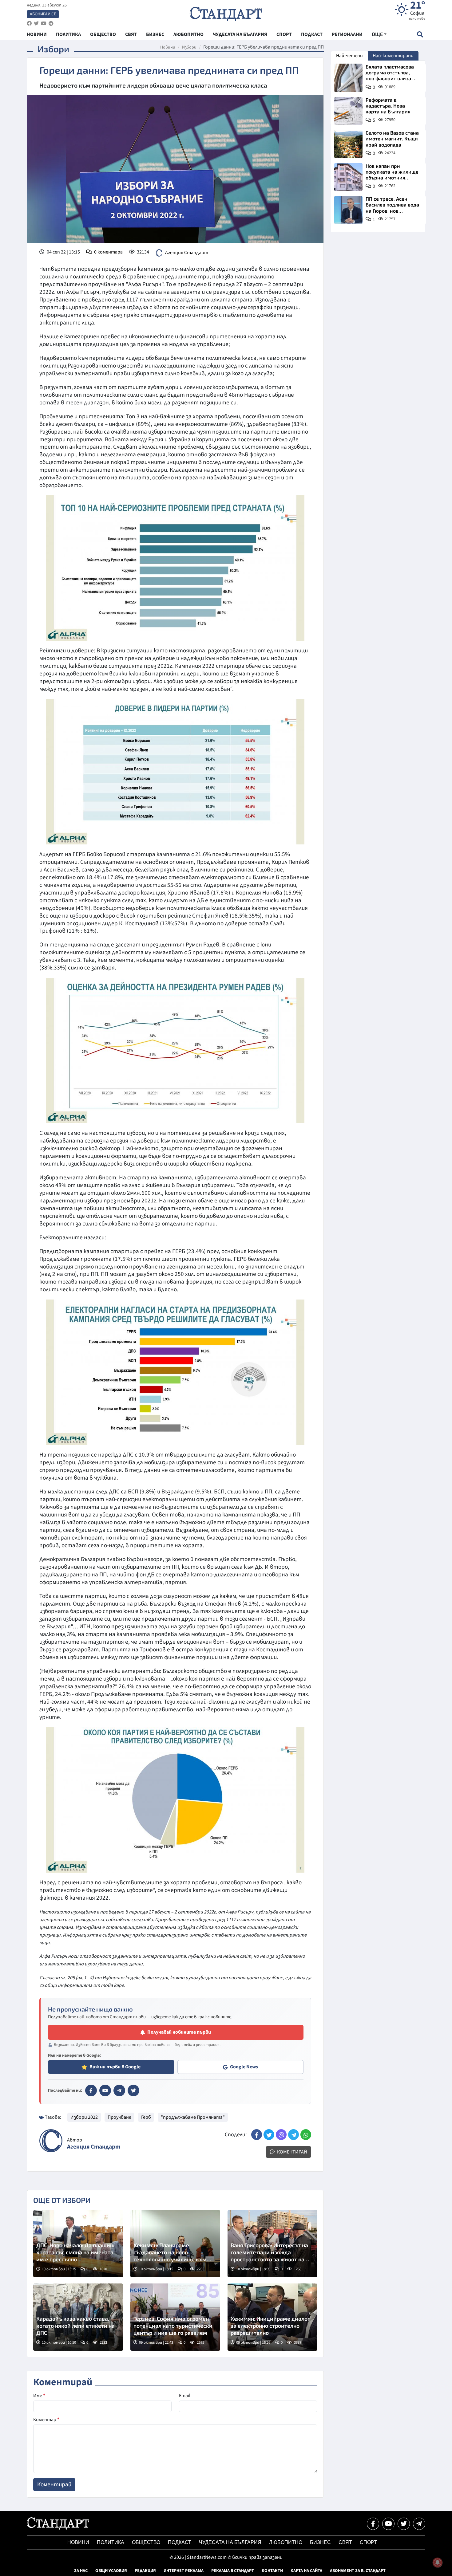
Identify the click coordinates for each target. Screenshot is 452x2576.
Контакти (272, 2571)
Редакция (145, 2571)
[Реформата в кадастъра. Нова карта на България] (348, 111)
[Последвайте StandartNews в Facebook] (29, 24)
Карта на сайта (306, 2571)
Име (39, 2396)
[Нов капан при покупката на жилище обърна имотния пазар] (348, 177)
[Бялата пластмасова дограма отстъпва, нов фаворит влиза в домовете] (348, 78)
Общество (146, 2542)
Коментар (46, 2420)
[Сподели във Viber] (281, 2135)
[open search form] (420, 34)
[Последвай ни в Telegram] (419, 2524)
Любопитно (286, 2542)
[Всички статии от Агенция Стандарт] (51, 2141)
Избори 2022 (84, 2117)
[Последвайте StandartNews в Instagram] (36, 24)
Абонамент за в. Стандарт (358, 2571)
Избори (189, 47)
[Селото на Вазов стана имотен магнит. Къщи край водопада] (348, 144)
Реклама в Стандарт (233, 2571)
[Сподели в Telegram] (293, 2135)
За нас (81, 2571)
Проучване (119, 2117)
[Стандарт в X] (133, 2090)
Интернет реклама (184, 2571)
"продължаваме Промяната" (193, 2117)
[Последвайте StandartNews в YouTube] (44, 24)
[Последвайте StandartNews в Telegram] (51, 24)
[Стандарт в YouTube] (105, 2090)
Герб (146, 2117)
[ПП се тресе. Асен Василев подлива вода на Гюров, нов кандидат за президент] (348, 210)
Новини (168, 47)
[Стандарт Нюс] (58, 2528)
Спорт (368, 2542)
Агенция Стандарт (187, 253)
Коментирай (292, 2152)
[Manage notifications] (438, 2562)
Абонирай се (43, 14)
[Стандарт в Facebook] (91, 2090)
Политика (111, 2542)
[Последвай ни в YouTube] (388, 2524)
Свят (345, 2542)
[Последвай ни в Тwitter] (404, 2524)
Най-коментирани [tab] (393, 56)
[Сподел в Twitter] (269, 2135)
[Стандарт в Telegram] (119, 2090)
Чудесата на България (230, 2542)
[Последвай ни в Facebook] (373, 2524)
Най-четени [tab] (349, 56)
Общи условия (111, 2571)
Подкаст (180, 2542)
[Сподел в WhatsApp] (306, 2135)
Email (185, 2396)
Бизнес (320, 2542)
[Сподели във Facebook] (257, 2135)
